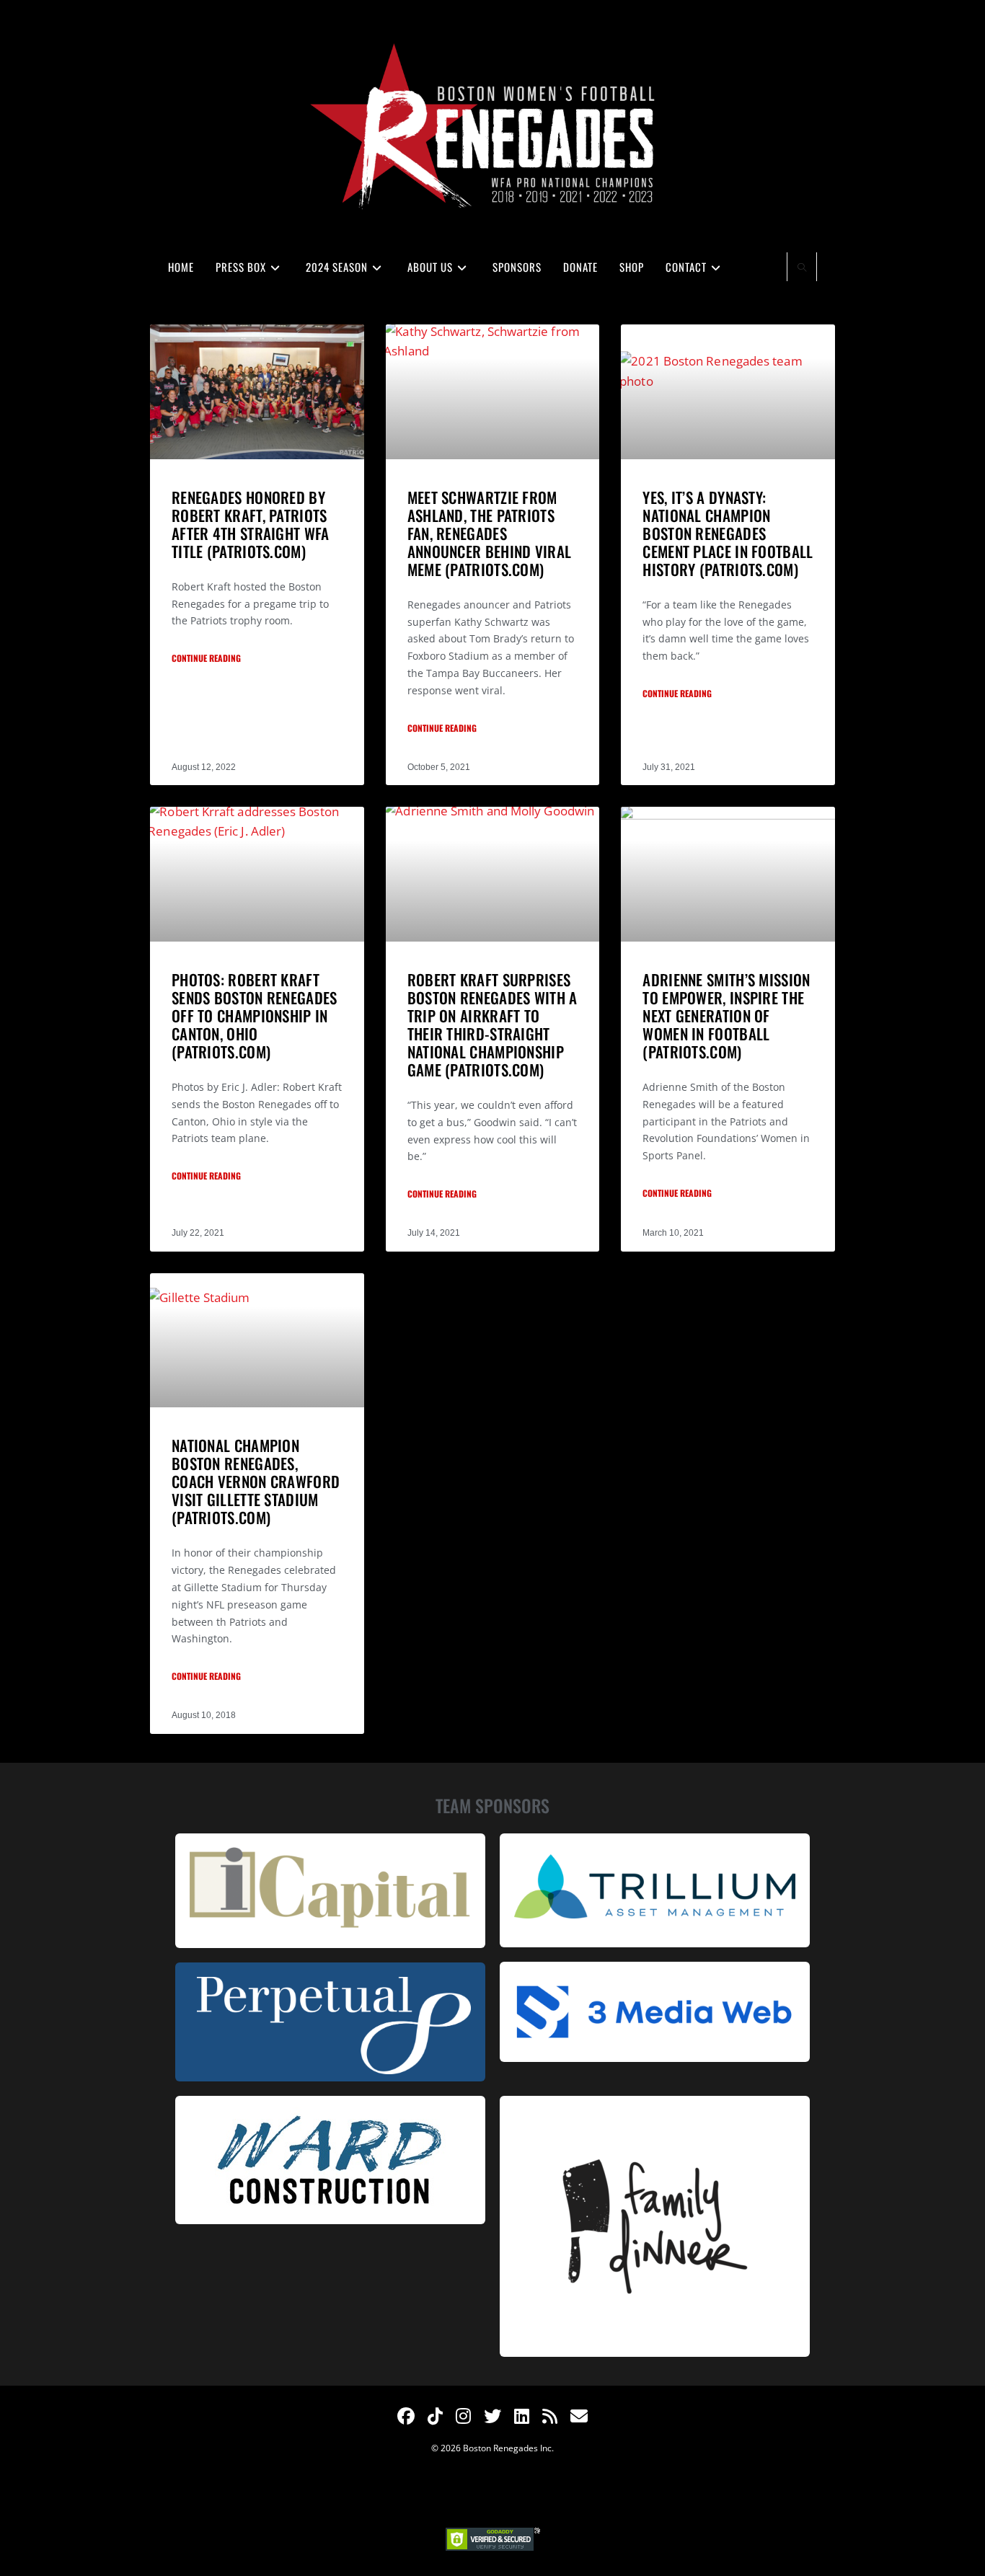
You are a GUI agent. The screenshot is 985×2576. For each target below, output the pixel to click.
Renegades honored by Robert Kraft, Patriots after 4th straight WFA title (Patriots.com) (251, 524)
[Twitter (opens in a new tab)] (492, 2416)
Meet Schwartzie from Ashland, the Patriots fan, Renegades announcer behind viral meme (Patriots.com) (490, 533)
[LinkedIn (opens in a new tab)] (522, 2416)
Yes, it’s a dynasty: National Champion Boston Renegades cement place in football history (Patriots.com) (728, 533)
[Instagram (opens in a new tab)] (463, 2416)
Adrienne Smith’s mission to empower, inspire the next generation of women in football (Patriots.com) (726, 1015)
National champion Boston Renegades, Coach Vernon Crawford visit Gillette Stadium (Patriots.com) (256, 1481)
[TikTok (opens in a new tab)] (435, 2416)
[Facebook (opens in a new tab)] (406, 2416)
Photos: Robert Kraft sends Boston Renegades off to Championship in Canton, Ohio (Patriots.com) (255, 1015)
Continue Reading (206, 658)
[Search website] (802, 268)
